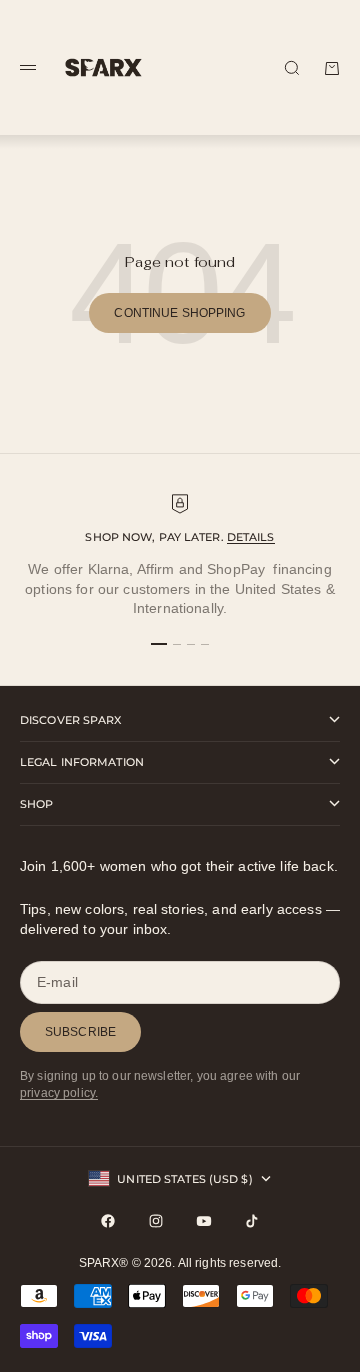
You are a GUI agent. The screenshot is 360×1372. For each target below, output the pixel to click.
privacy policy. (59, 1093)
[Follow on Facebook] (108, 1221)
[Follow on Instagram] (156, 1221)
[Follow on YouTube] (204, 1221)
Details (251, 537)
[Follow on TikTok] (252, 1221)
